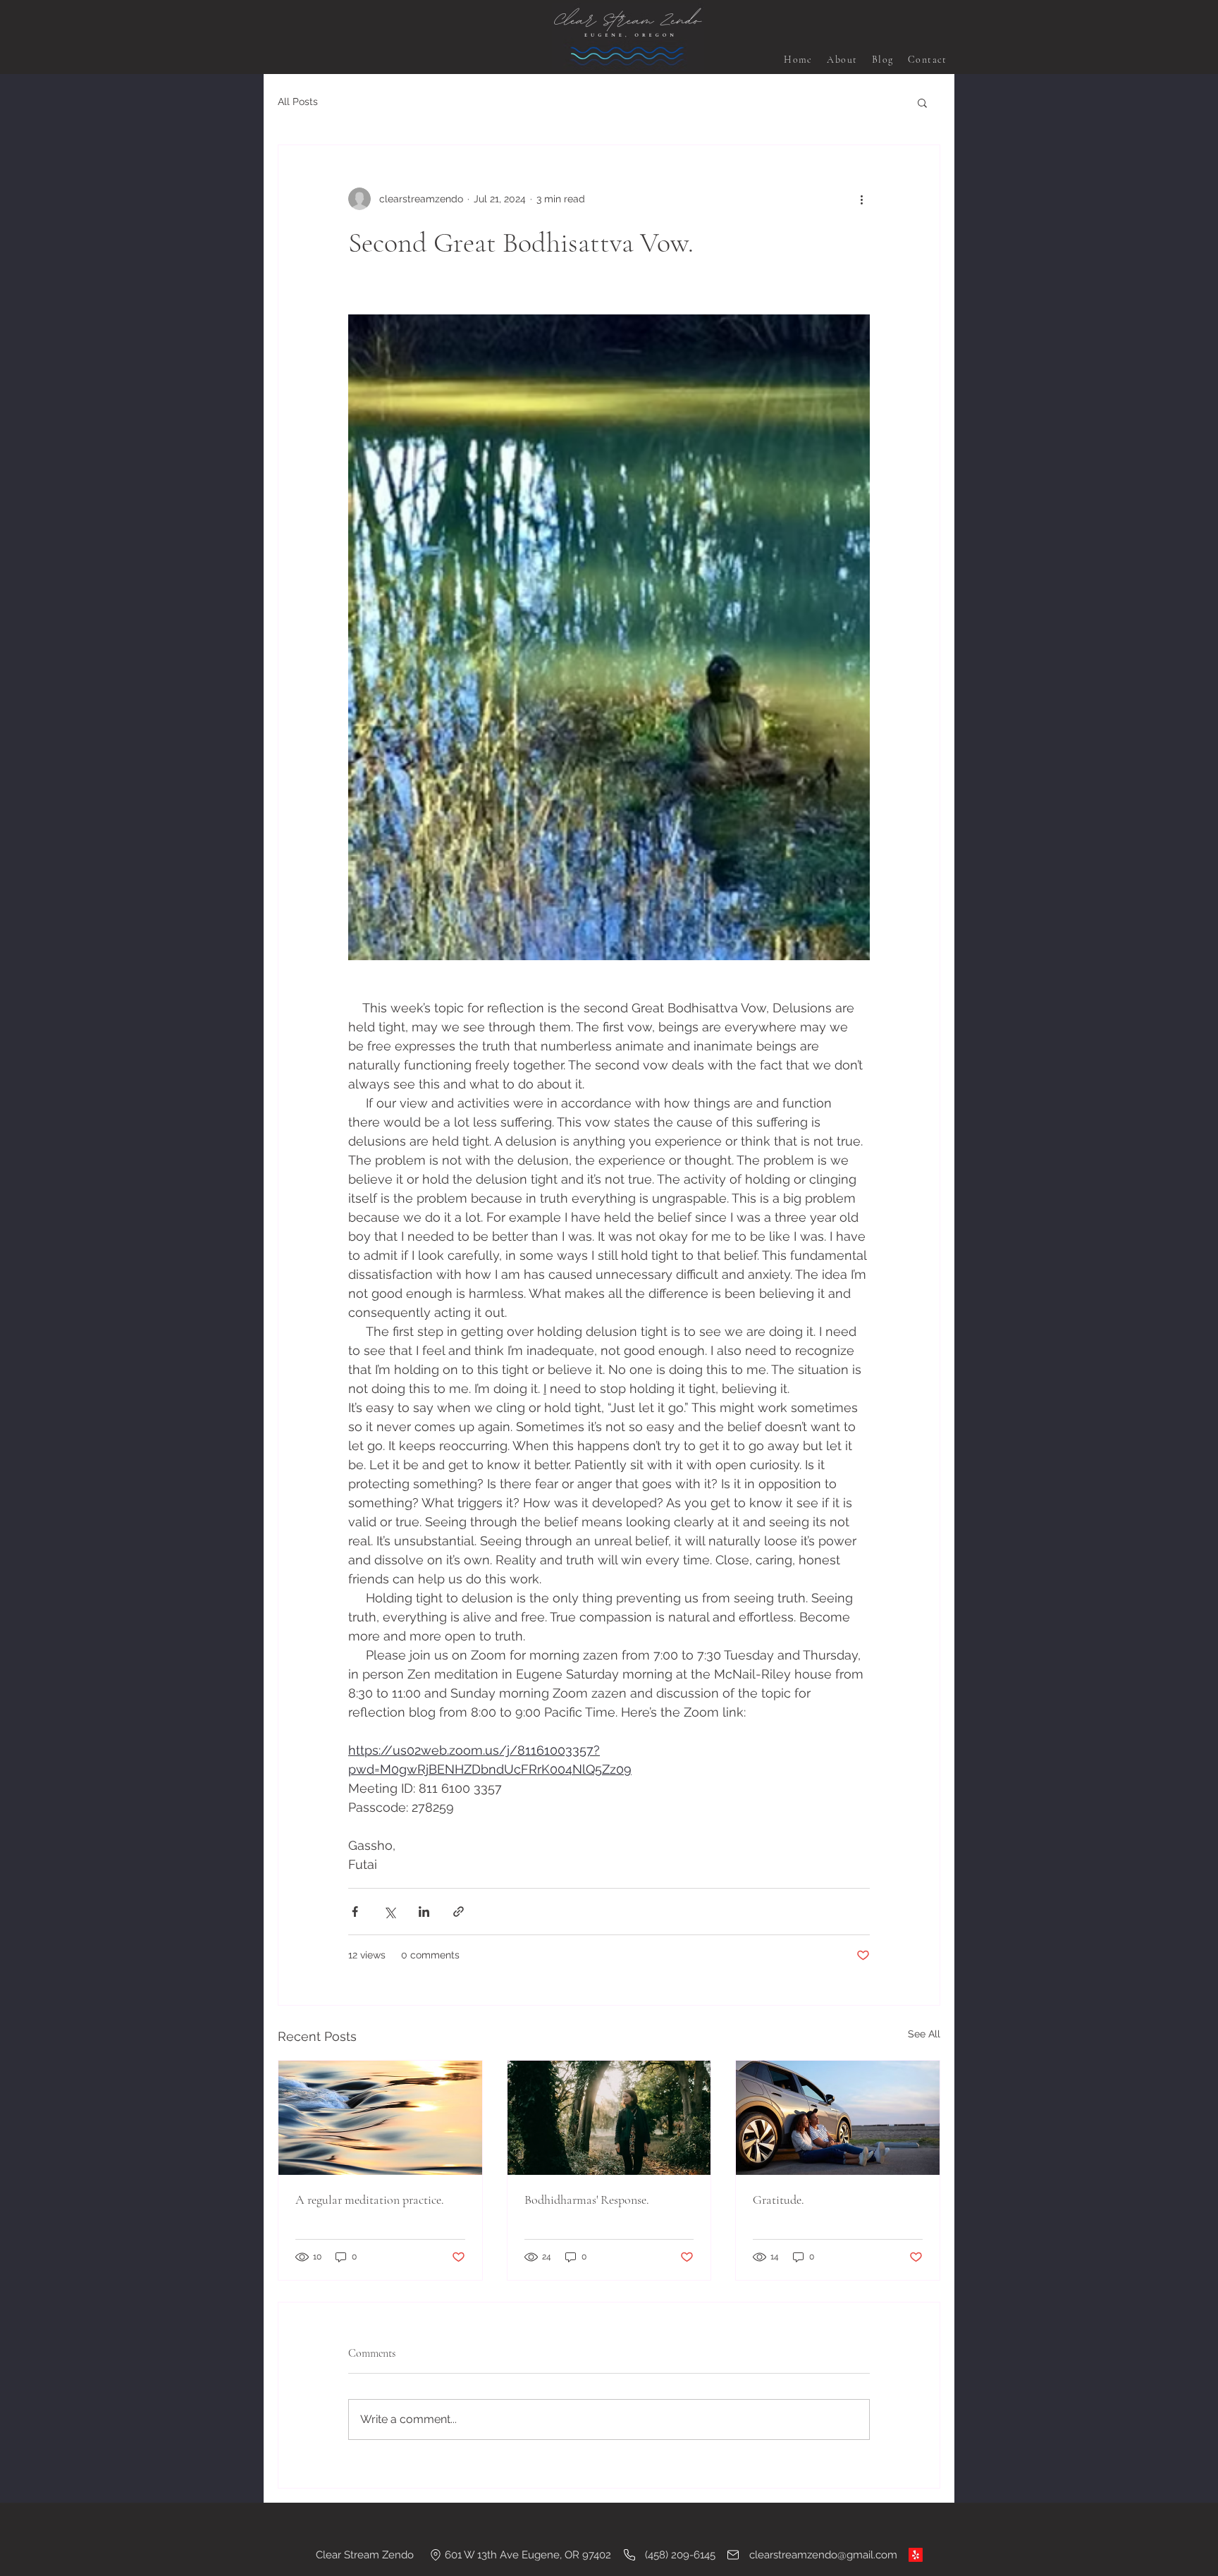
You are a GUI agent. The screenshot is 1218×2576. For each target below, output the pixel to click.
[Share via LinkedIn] (424, 1912)
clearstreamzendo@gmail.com (823, 2555)
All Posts (298, 102)
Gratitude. (779, 2200)
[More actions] (861, 199)
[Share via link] (459, 1912)
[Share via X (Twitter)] (389, 1912)
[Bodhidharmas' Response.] (609, 2118)
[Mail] (733, 2555)
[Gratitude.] (838, 2118)
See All (924, 2034)
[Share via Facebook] (355, 1912)
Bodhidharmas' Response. (587, 2200)
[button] (922, 102)
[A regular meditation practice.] (380, 2118)
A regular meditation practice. (370, 2200)
